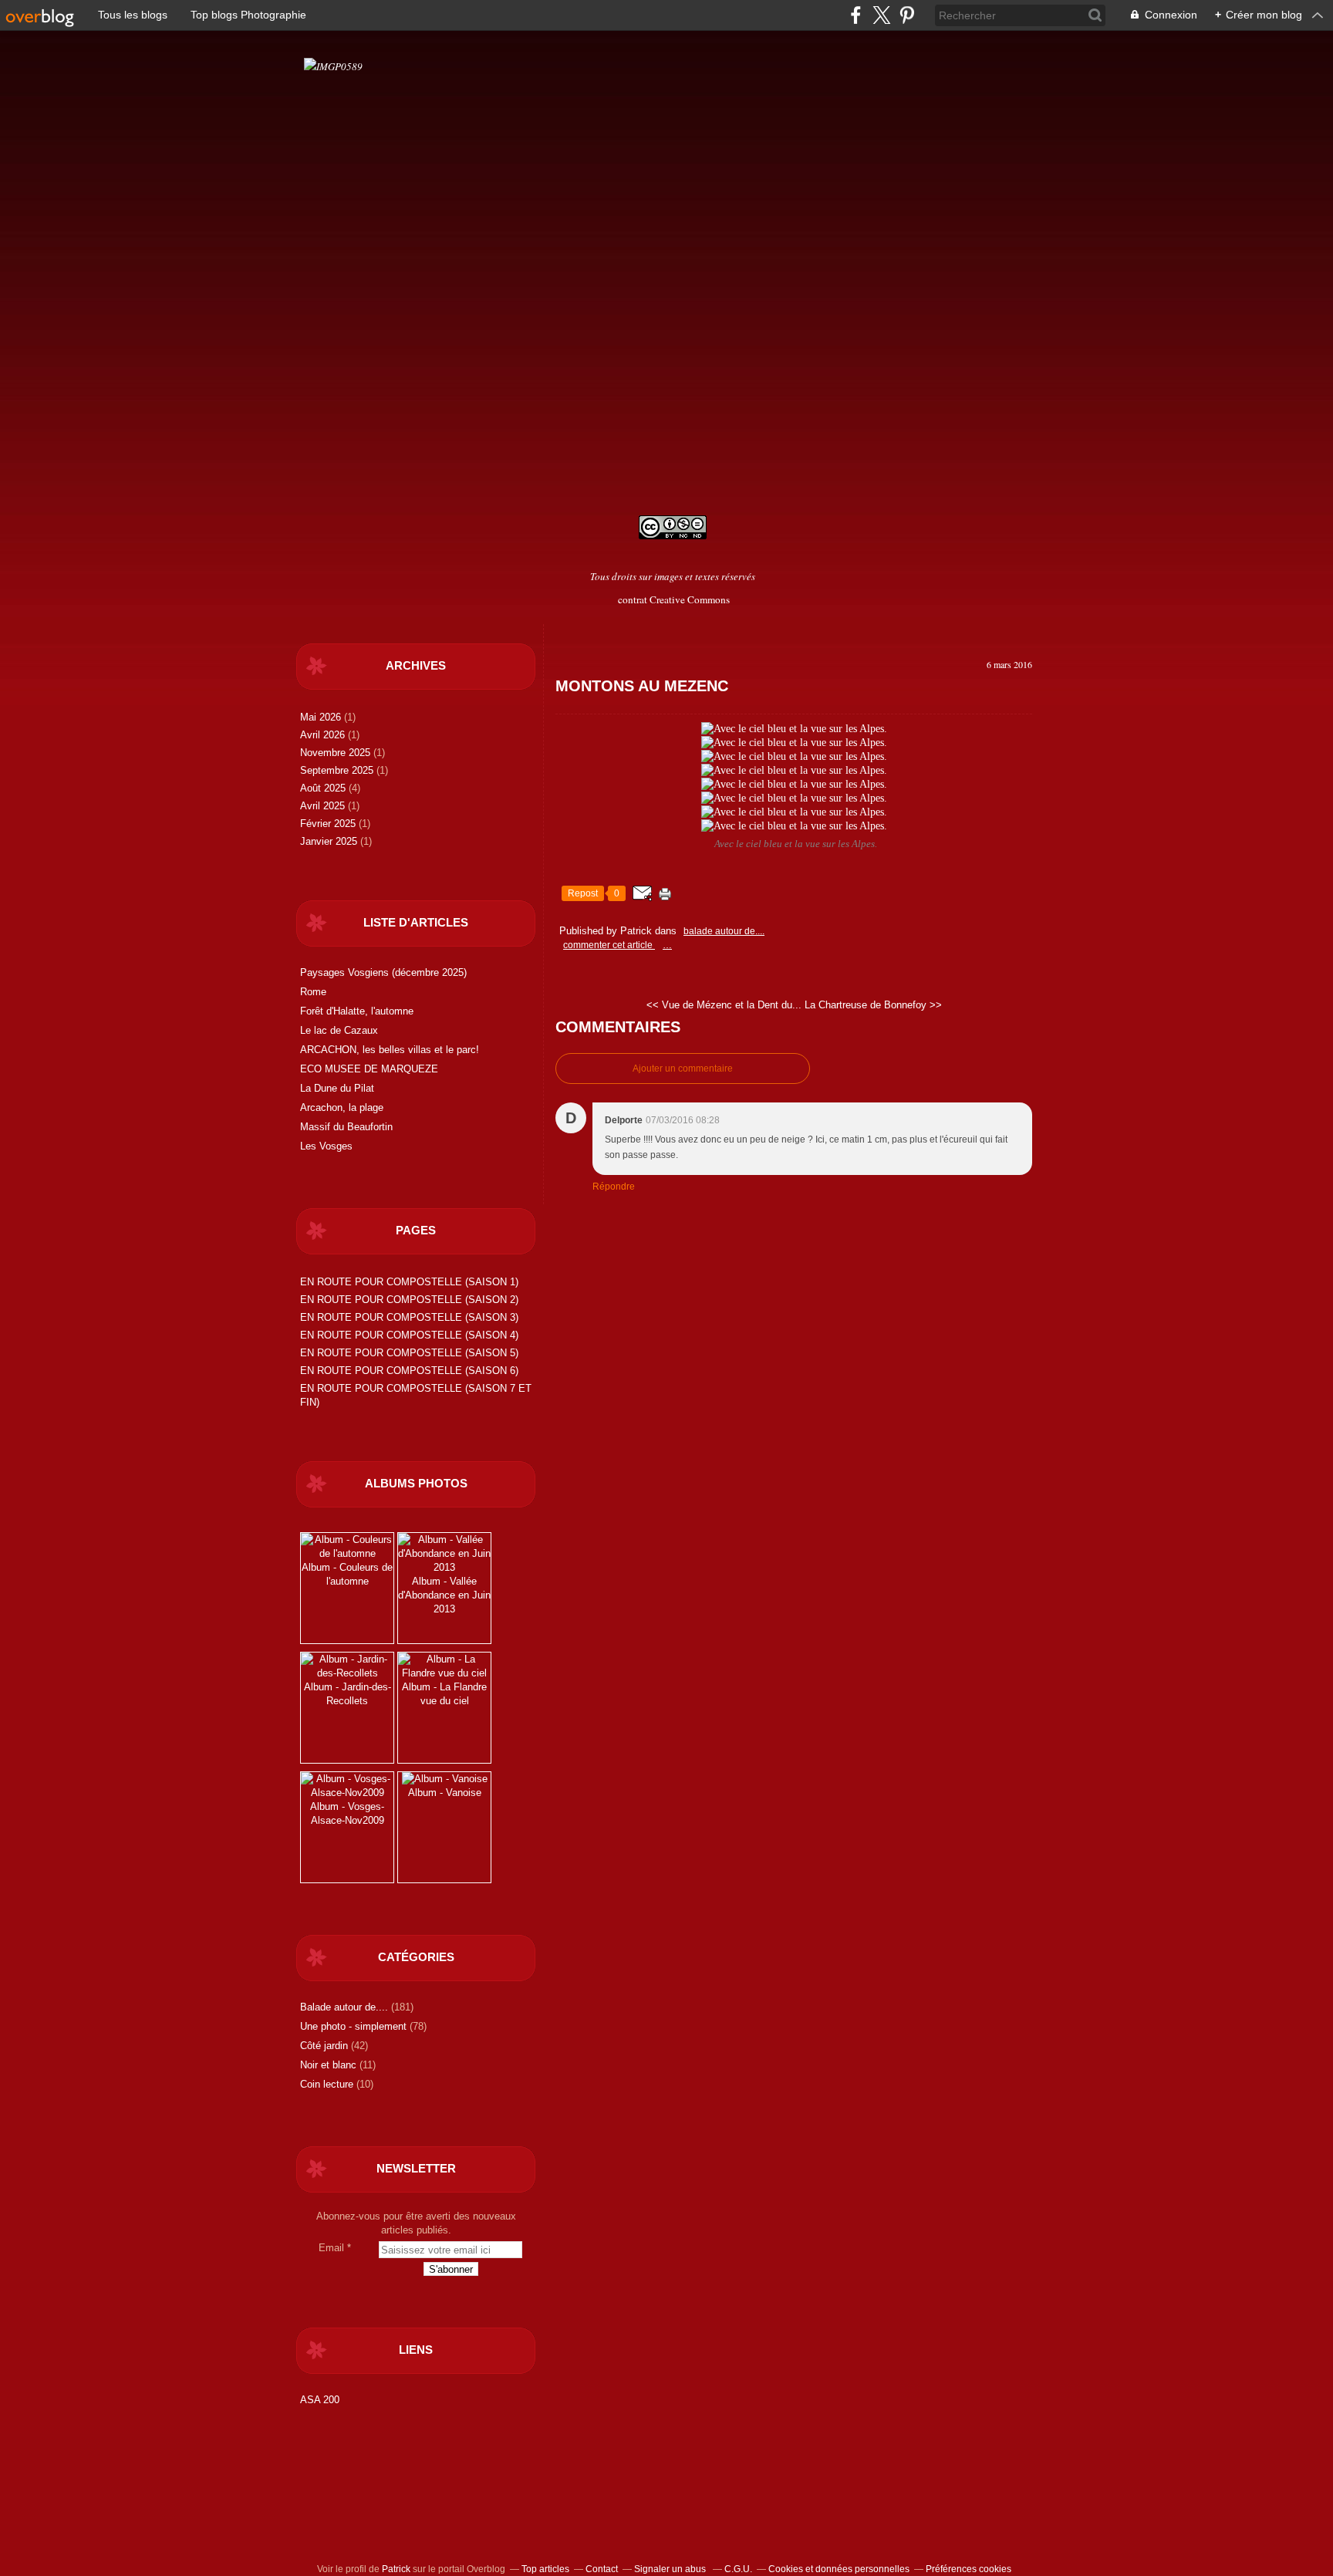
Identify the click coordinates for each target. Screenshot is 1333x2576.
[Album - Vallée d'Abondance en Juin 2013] (444, 1567)
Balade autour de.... (344, 2007)
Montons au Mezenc (642, 686)
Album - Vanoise (445, 1793)
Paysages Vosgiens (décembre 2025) (383, 972)
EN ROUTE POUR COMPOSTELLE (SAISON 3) (409, 1317)
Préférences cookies (969, 2569)
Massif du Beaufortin (346, 1127)
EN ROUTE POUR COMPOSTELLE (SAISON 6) (409, 1371)
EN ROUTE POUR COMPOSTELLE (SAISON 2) (409, 1300)
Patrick (396, 2569)
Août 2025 (324, 788)
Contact (602, 2569)
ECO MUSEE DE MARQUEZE (369, 1069)
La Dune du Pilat (337, 1088)
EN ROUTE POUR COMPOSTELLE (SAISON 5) (409, 1353)
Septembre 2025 (338, 770)
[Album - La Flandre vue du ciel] (444, 1673)
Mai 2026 (322, 717)
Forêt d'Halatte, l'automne (357, 1011)
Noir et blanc (328, 2065)
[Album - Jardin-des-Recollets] (347, 1673)
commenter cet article (609, 945)
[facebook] (856, 15)
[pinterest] (907, 15)
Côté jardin (324, 2046)
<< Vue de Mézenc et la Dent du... (724, 1005)
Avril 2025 (324, 806)
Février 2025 (329, 824)
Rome (313, 992)
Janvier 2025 (330, 841)
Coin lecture (327, 2084)
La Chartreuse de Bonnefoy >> (873, 1005)
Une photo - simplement (353, 2026)
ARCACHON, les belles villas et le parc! (390, 1050)
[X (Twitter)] (881, 15)
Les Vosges (326, 1146)
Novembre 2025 (337, 753)
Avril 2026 (324, 735)
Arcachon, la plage (342, 1107)
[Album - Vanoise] (445, 1779)
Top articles (545, 2569)
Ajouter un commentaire (683, 1069)
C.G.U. (738, 2569)
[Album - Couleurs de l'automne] (347, 1553)
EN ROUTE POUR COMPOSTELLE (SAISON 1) (409, 1282)
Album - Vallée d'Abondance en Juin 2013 (444, 1595)
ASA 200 (320, 2400)
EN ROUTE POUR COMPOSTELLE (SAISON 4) (409, 1335)
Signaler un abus (671, 2569)
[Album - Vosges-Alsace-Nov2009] (347, 1793)
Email (331, 2248)
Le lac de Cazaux (339, 1030)
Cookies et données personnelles (839, 2569)
